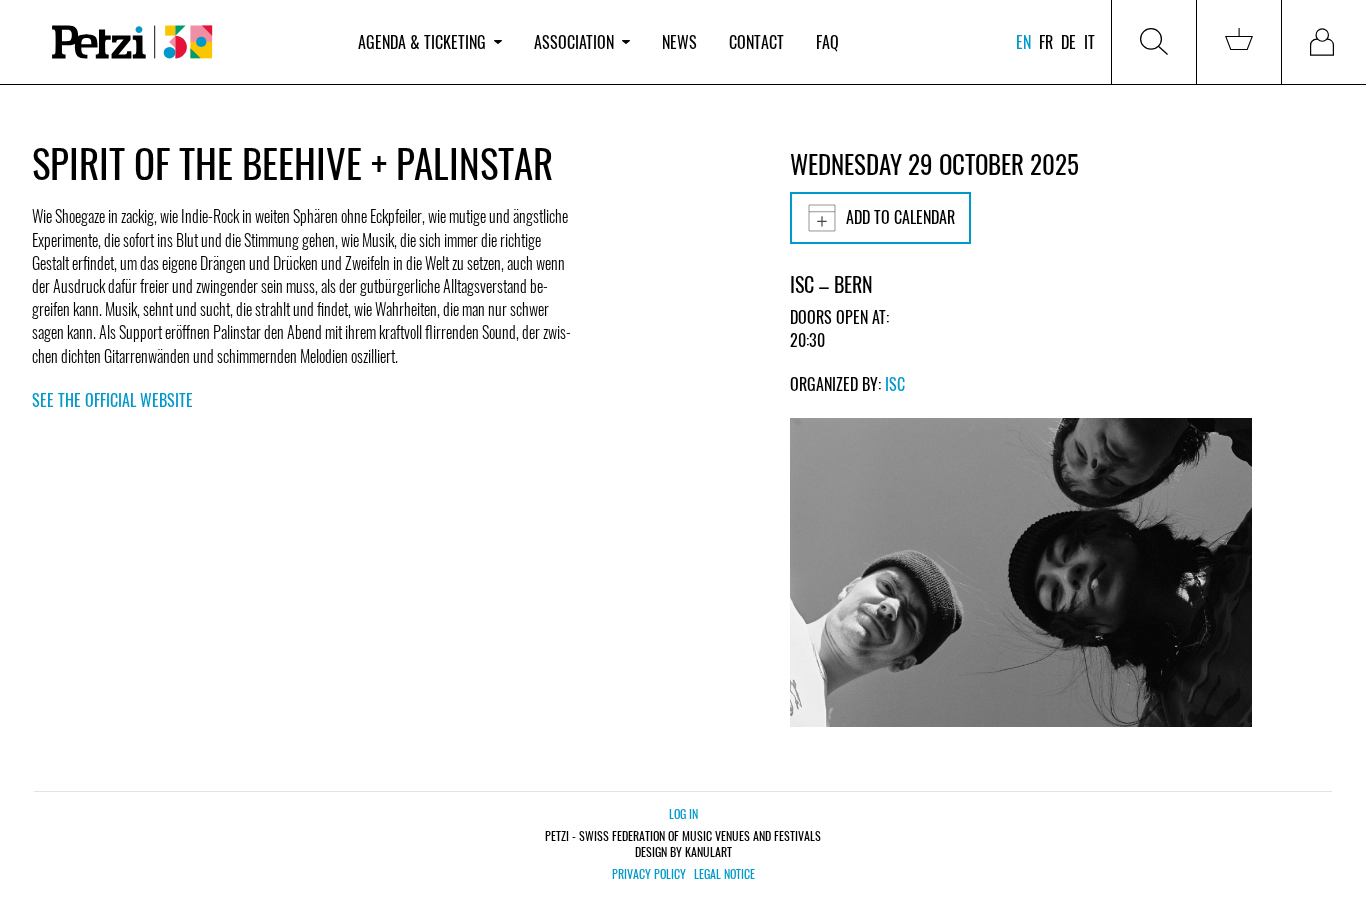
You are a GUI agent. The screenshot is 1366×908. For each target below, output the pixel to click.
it (1089, 42)
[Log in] (1324, 42)
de (1068, 42)
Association (574, 42)
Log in (683, 813)
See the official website (112, 400)
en (1023, 42)
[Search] (1154, 42)
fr (1046, 42)
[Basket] (1239, 42)
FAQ (827, 42)
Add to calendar (900, 217)
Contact (756, 42)
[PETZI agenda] (187, 42)
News (679, 42)
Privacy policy (649, 874)
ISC (895, 384)
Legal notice (724, 874)
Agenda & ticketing (422, 42)
